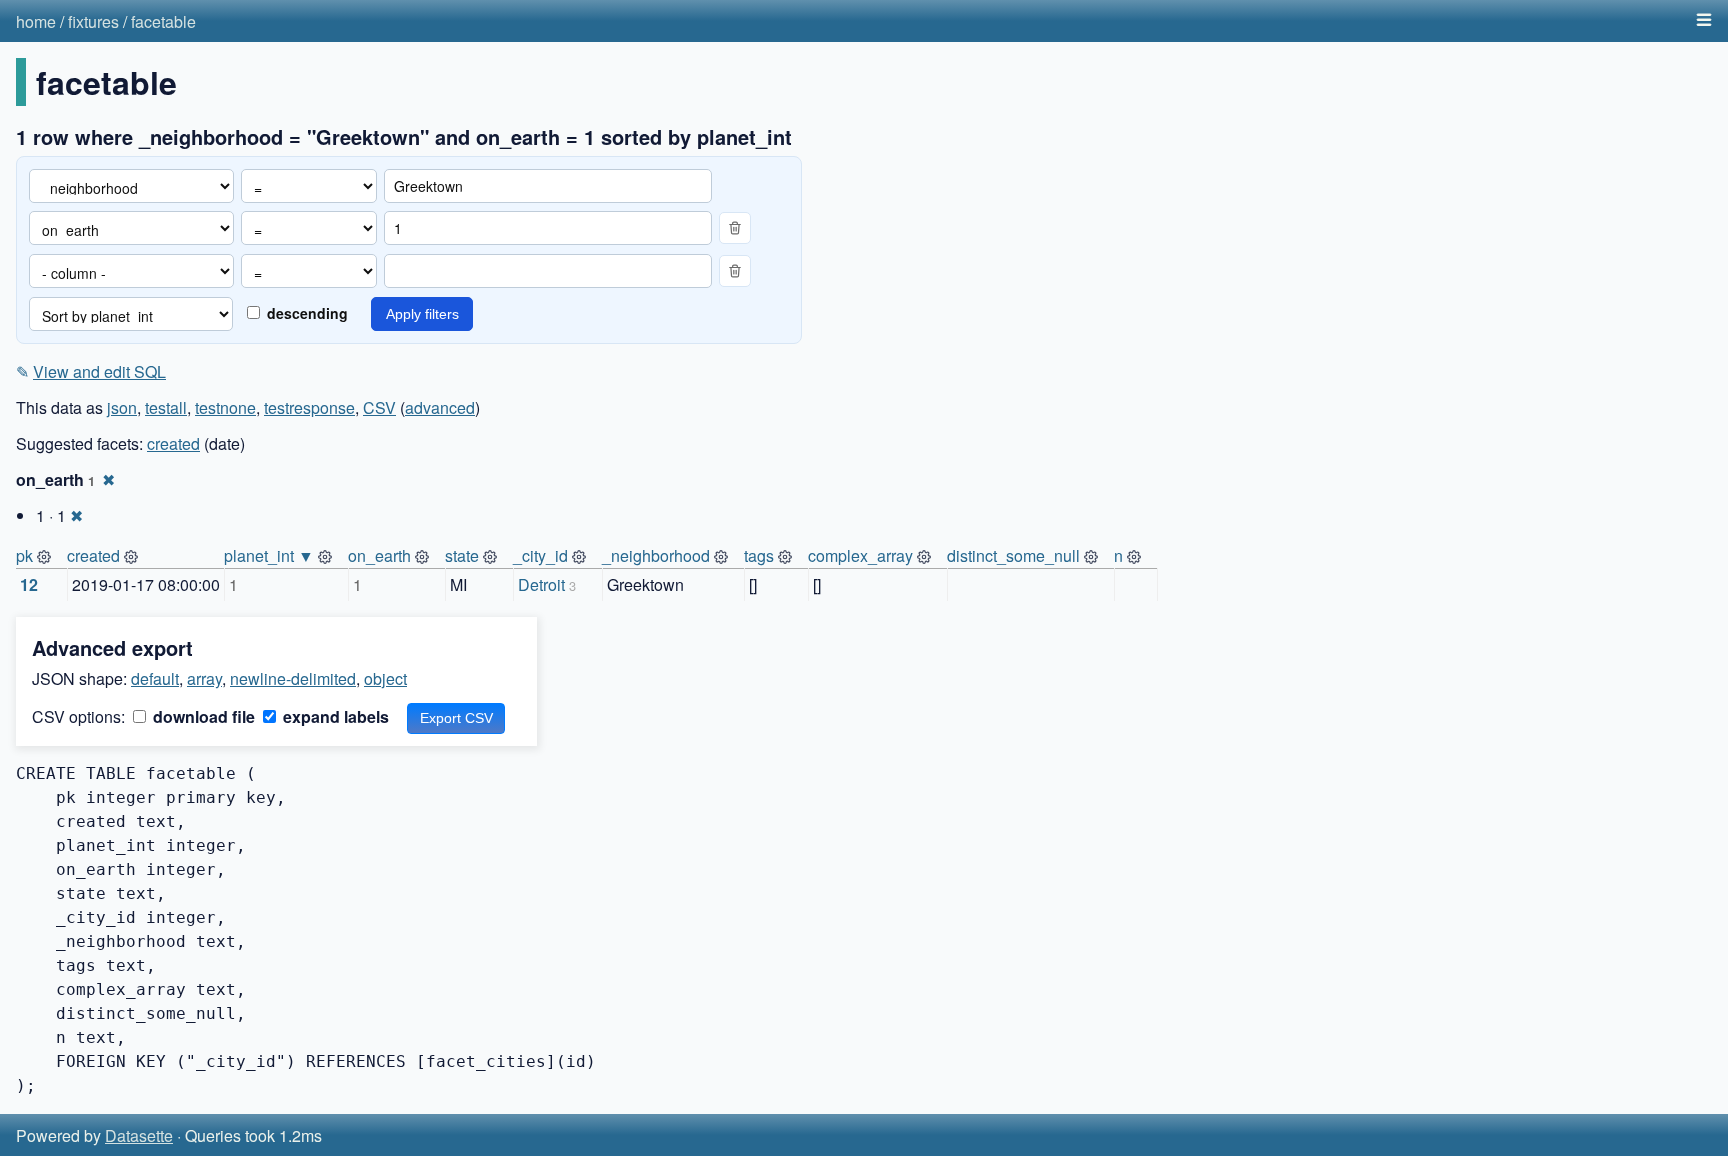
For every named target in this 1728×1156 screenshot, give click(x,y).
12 (29, 584)
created (173, 443)
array (204, 678)
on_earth (379, 555)
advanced (440, 407)
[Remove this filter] (735, 228)
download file (202, 716)
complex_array (860, 555)
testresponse (309, 407)
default (155, 678)
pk (24, 555)
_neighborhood (656, 555)
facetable (163, 21)
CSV (379, 407)
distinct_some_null (1013, 555)
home (36, 21)
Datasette (139, 1135)
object (385, 678)
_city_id (540, 555)
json (122, 407)
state (462, 555)
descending (305, 313)
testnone (225, 407)
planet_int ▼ (269, 555)
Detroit (541, 584)
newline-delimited (293, 678)
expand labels (334, 716)
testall (166, 407)
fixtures (93, 21)
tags (759, 555)
